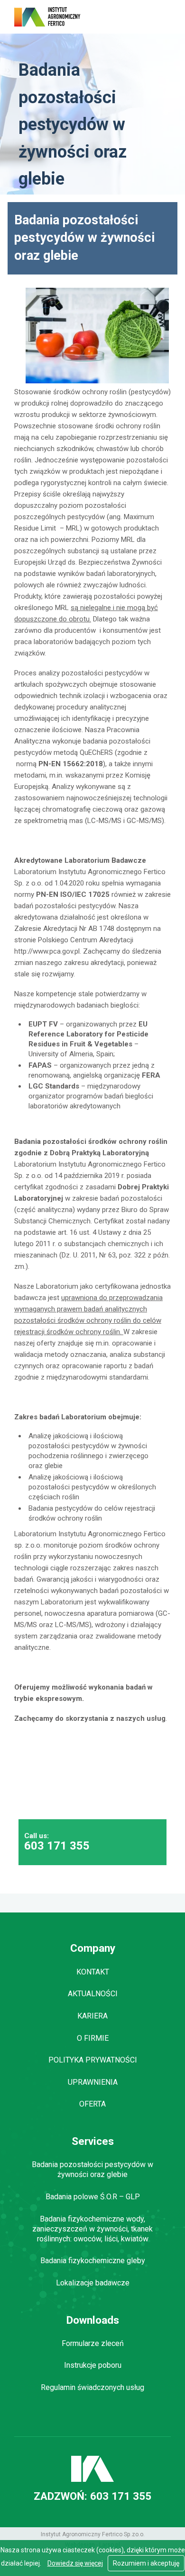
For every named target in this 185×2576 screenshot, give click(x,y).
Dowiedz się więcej (75, 2563)
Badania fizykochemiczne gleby (93, 2261)
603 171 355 (57, 1847)
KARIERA (92, 2016)
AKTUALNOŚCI (93, 1994)
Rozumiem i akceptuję (146, 2563)
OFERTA (92, 2104)
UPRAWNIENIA (93, 2082)
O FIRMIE (93, 2038)
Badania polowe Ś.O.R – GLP (93, 2197)
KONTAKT (93, 1972)
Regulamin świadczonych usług (92, 2387)
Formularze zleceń (93, 2343)
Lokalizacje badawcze (93, 2283)
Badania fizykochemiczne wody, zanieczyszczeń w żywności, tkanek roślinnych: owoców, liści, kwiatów (92, 2229)
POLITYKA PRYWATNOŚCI (93, 2060)
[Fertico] (47, 17)
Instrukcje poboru (93, 2365)
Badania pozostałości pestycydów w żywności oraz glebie (92, 2169)
